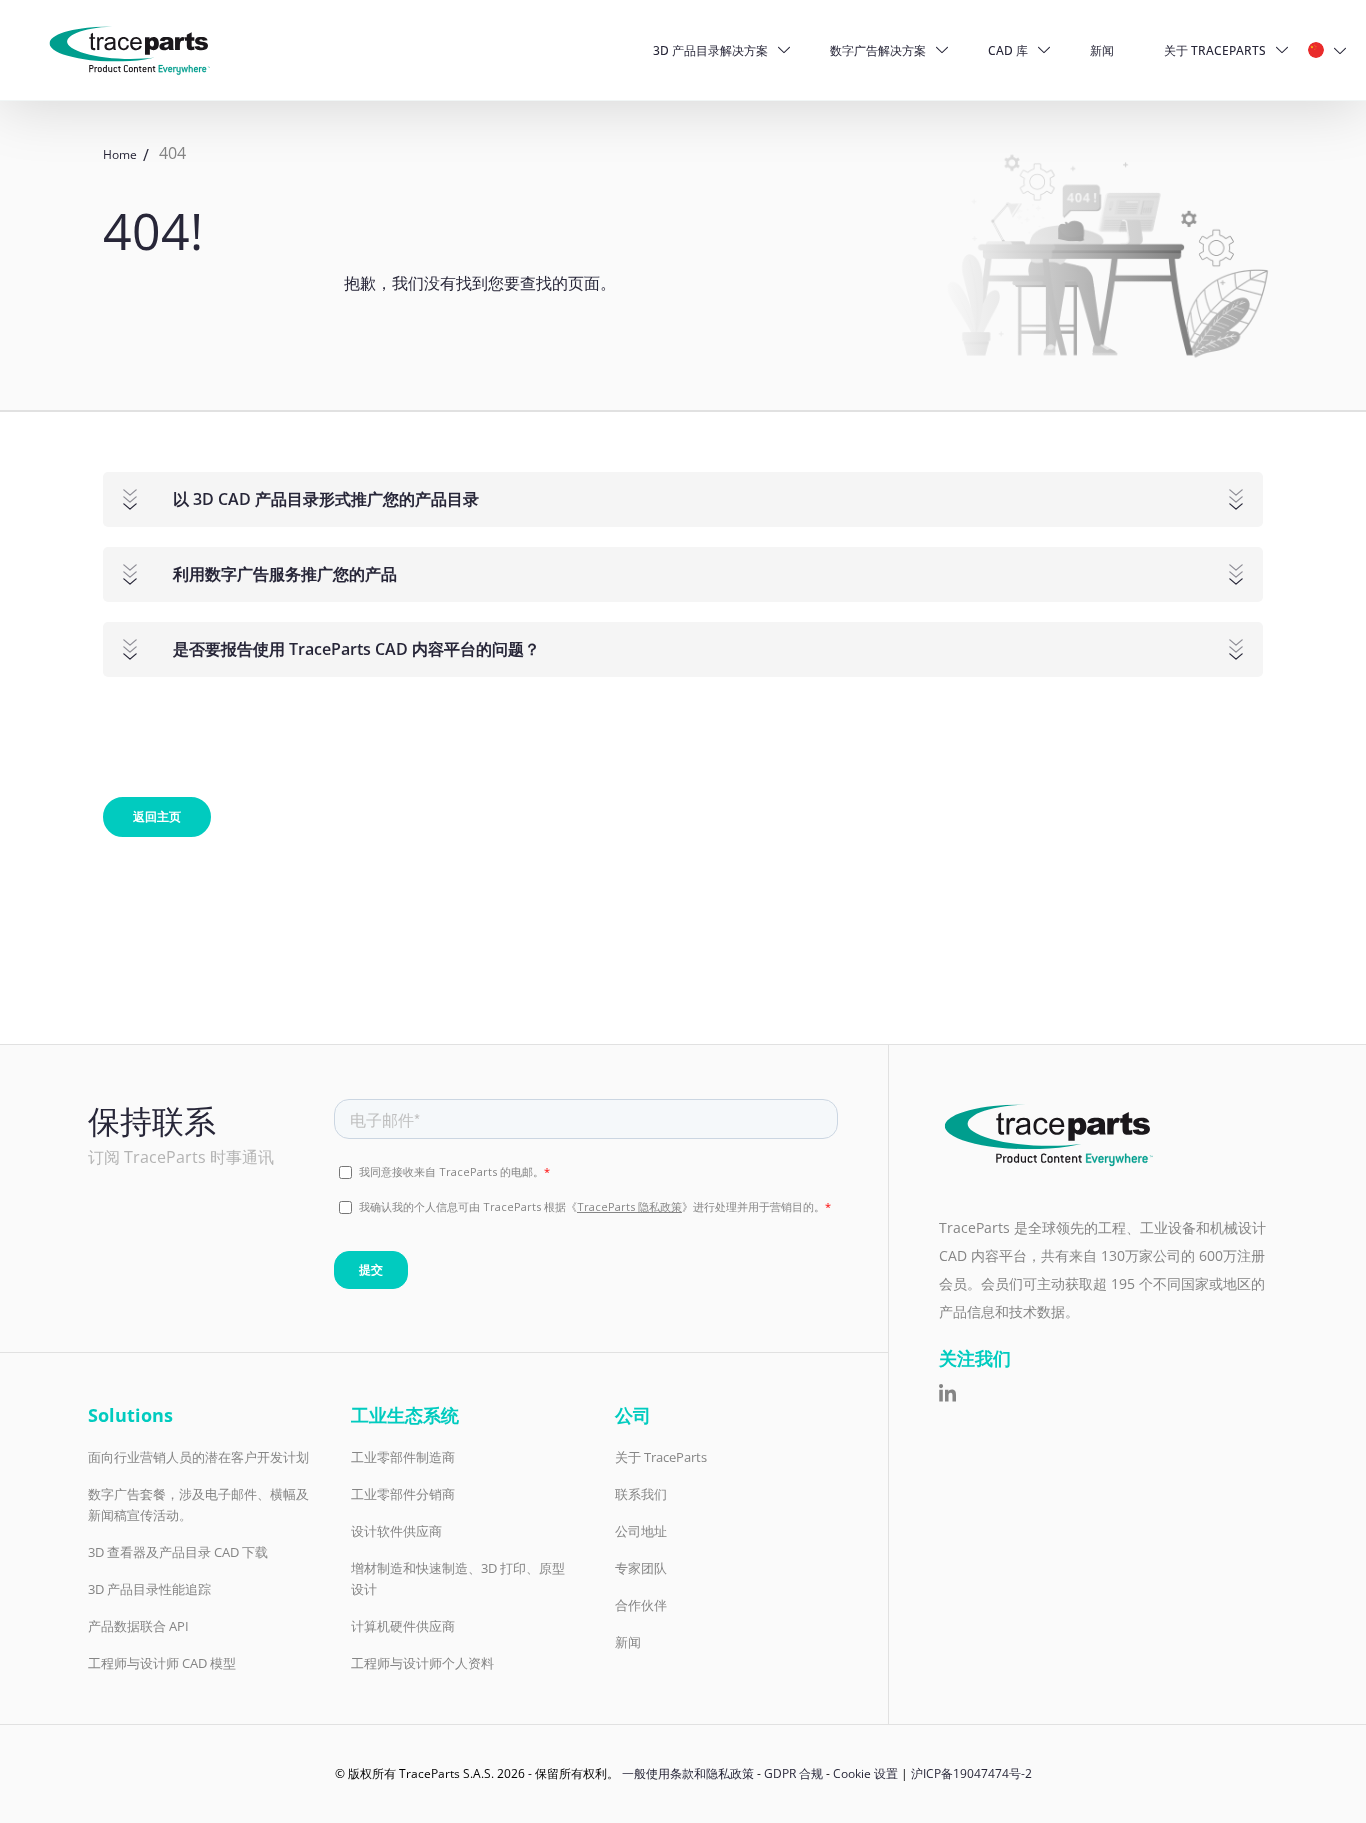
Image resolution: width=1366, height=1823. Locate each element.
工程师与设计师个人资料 (422, 1663)
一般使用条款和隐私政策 (688, 1773)
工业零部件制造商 (403, 1457)
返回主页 (157, 816)
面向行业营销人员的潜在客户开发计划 (198, 1457)
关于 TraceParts (1215, 50)
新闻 (1102, 50)
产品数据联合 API (138, 1626)
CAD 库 (1008, 50)
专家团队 (641, 1568)
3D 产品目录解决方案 (710, 50)
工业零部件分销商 (403, 1494)
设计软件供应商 (396, 1531)
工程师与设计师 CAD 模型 (162, 1663)
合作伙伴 (641, 1605)
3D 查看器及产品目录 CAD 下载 (178, 1552)
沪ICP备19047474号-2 (971, 1773)
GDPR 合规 (793, 1773)
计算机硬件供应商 (403, 1626)
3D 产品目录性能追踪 (149, 1589)
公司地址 (641, 1531)
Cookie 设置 (865, 1773)
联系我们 (641, 1494)
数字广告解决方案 (878, 50)
